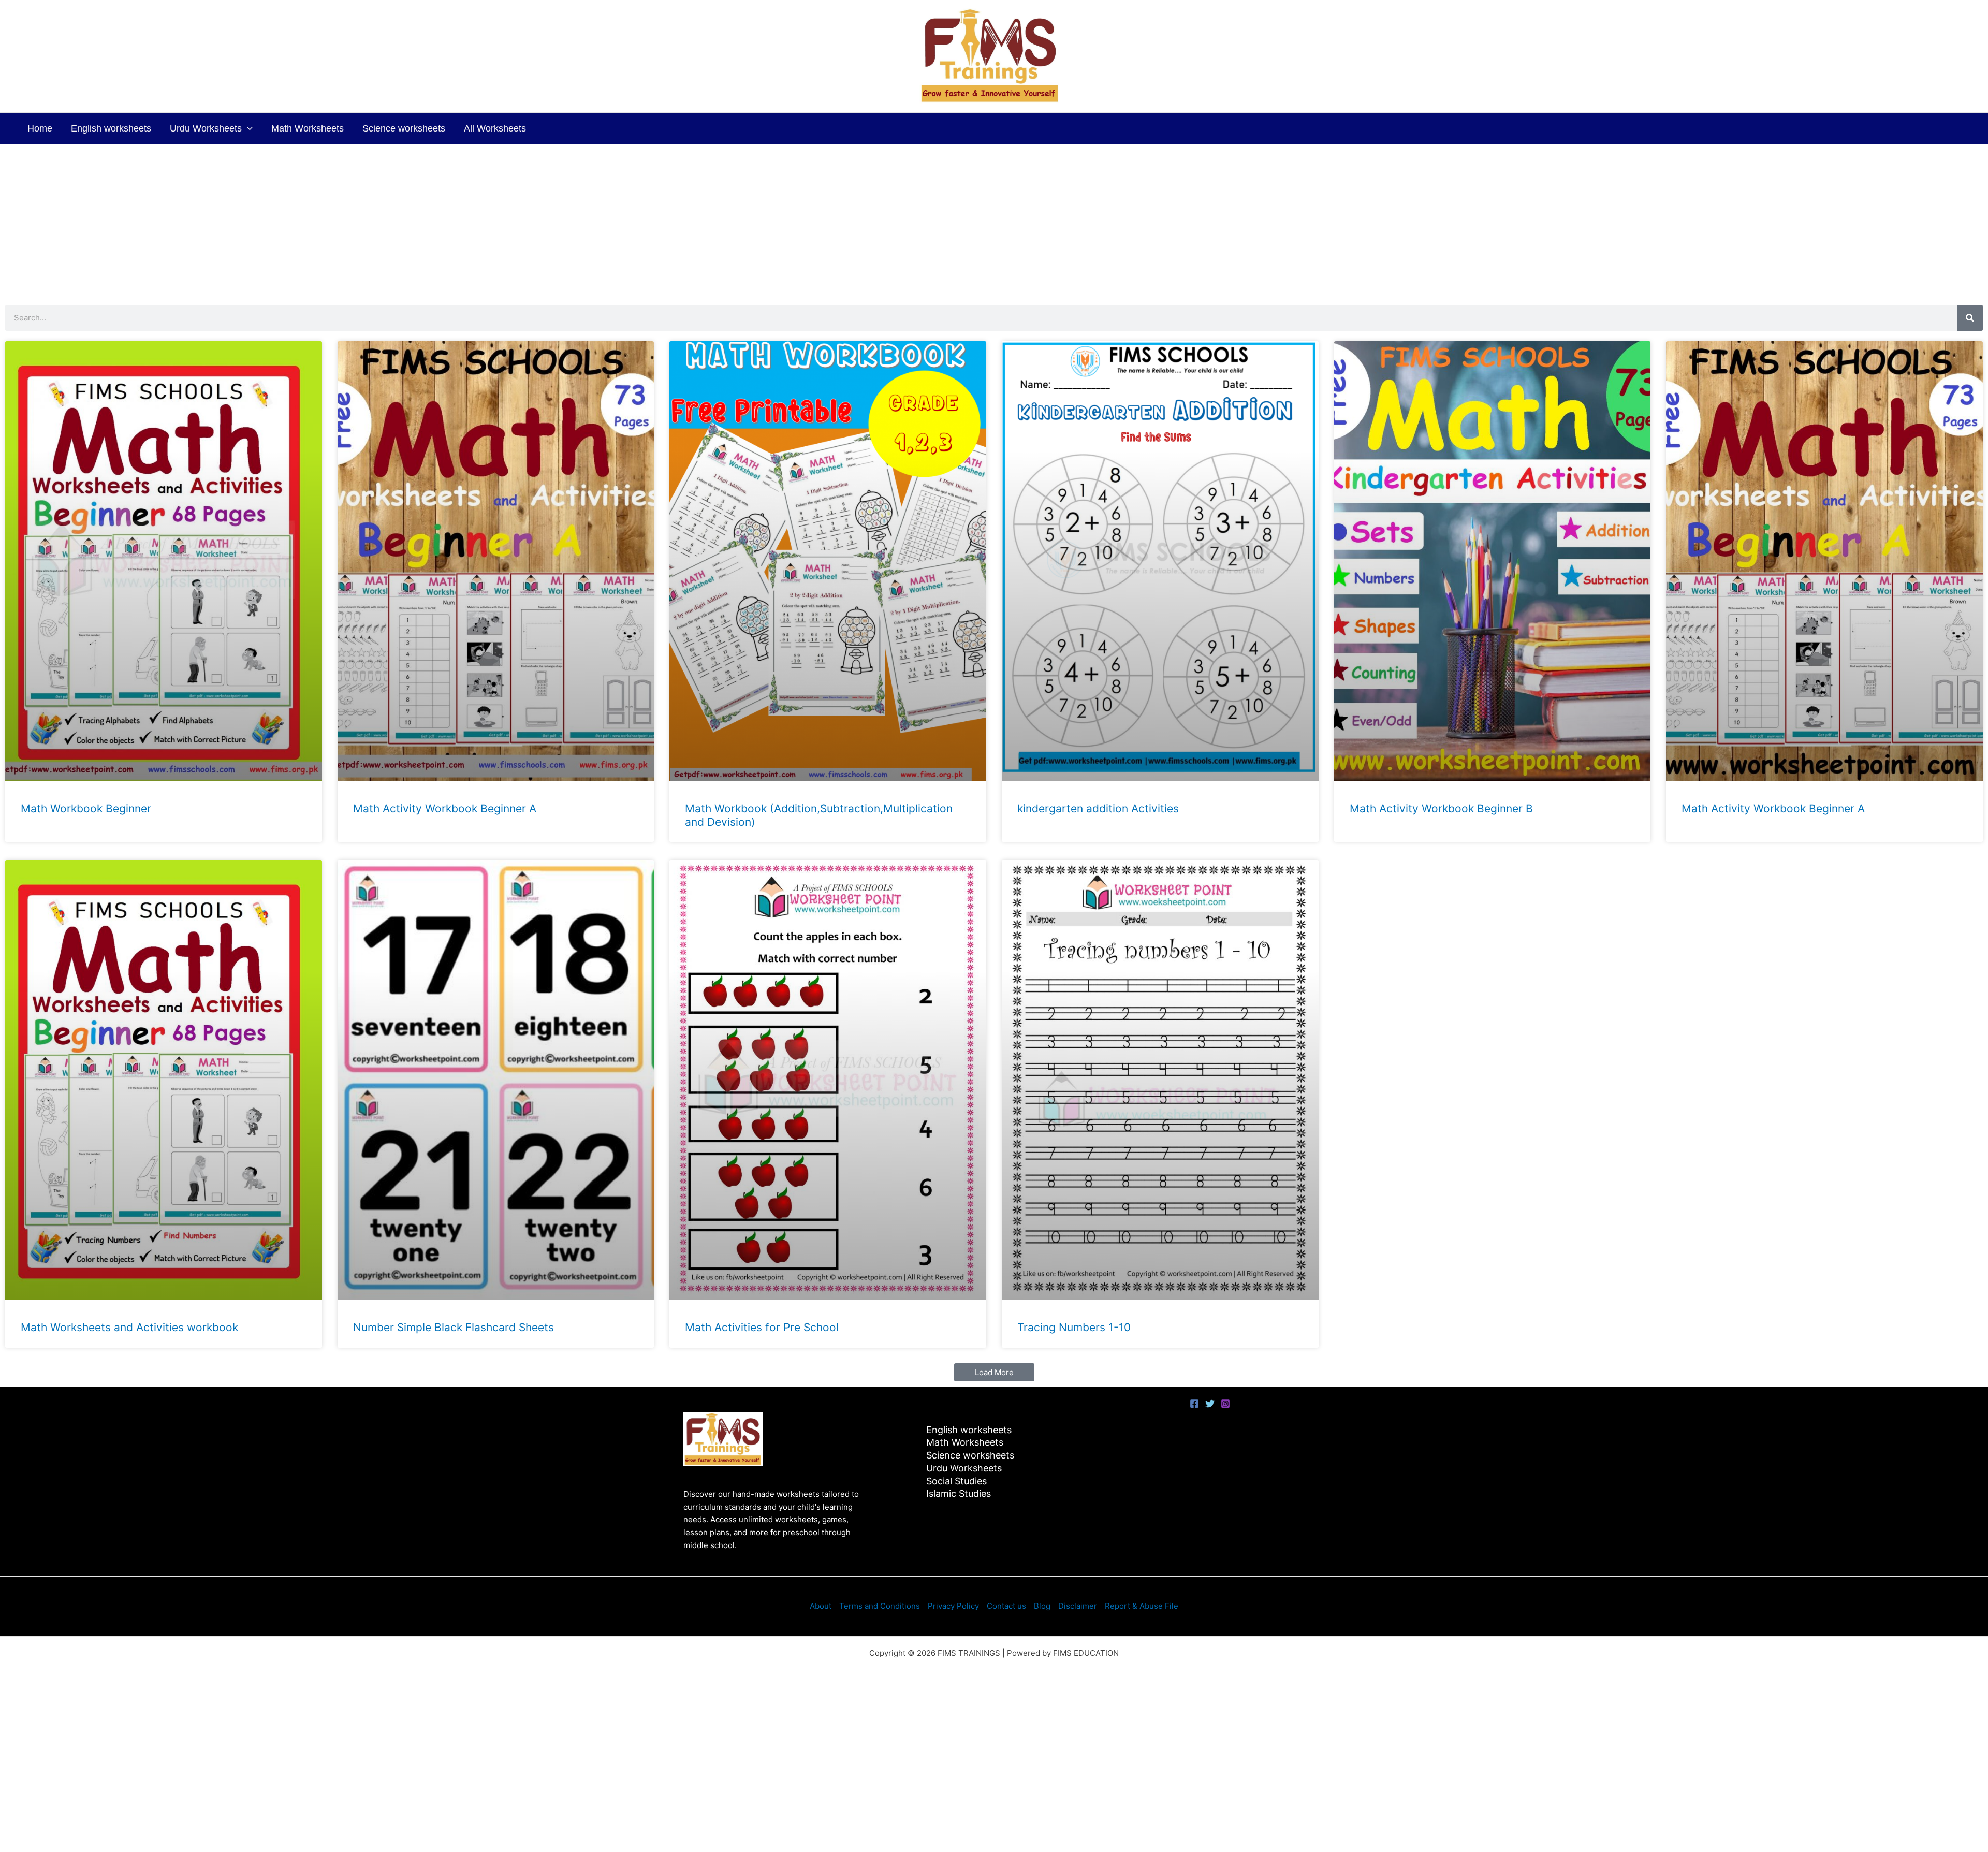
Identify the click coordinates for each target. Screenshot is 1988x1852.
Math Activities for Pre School (762, 1327)
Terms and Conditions (880, 1606)
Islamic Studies (959, 1493)
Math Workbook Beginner (86, 808)
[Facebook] (1194, 1404)
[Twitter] (1210, 1404)
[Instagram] (1225, 1404)
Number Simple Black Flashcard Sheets (454, 1327)
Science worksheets (404, 128)
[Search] (1970, 318)
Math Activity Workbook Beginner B (1441, 808)
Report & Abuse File (1142, 1606)
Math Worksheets (308, 128)
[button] (247, 128)
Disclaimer (1078, 1606)
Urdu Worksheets (206, 128)
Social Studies (956, 1481)
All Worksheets (495, 128)
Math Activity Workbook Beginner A (445, 808)
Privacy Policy (953, 1606)
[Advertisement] (994, 222)
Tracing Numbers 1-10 (1074, 1327)
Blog (1042, 1606)
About (821, 1606)
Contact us (1006, 1606)
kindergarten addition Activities (1098, 808)
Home (40, 128)
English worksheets (111, 128)
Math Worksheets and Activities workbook (129, 1327)
